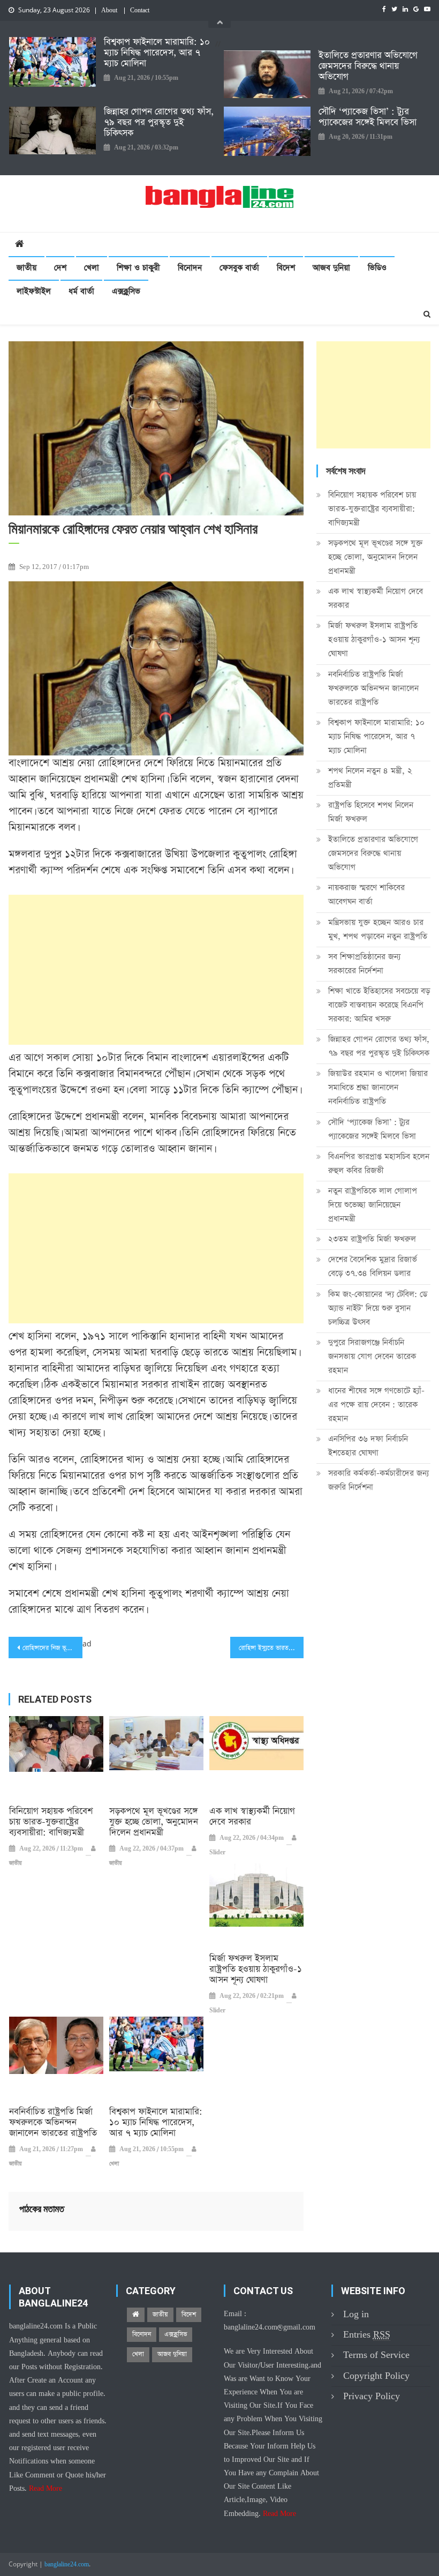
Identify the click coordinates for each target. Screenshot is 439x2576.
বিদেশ (286, 268)
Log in (356, 2314)
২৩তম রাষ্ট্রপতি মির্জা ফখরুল (372, 1239)
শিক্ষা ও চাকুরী (138, 268)
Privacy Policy (372, 2396)
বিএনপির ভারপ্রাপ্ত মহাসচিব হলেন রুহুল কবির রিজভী (379, 1163)
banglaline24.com (67, 2565)
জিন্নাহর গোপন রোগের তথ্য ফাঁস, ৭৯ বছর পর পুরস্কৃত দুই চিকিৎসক (159, 123)
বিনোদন (190, 268)
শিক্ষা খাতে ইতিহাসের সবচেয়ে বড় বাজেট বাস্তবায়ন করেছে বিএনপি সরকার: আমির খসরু (379, 1005)
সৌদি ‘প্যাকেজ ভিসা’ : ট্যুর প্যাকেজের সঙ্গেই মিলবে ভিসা (368, 117)
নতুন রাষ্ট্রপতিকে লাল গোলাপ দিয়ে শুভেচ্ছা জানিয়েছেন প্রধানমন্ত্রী (373, 1205)
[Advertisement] (156, 970)
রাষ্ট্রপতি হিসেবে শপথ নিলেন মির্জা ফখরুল (371, 812)
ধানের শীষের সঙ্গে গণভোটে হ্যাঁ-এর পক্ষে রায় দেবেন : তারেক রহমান (376, 1405)
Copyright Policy (376, 2376)
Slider (217, 1853)
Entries (367, 2335)
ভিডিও (377, 268)
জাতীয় (27, 268)
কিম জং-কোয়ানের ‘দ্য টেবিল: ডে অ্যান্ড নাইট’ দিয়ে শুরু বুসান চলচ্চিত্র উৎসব (378, 1308)
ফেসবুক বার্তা (239, 268)
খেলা (92, 268)
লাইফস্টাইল (34, 291)
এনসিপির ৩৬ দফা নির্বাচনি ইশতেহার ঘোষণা (368, 1446)
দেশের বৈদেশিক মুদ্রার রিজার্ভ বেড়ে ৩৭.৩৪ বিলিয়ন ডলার (373, 1266)
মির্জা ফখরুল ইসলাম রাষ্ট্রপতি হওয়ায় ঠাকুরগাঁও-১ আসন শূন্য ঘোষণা (256, 1970)
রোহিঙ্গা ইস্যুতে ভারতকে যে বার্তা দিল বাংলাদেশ (271, 1648)
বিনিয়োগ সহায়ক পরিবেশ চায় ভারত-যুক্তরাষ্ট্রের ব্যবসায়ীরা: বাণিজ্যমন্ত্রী (51, 1822)
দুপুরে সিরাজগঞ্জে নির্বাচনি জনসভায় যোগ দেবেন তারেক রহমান (372, 1356)
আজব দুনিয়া (331, 268)
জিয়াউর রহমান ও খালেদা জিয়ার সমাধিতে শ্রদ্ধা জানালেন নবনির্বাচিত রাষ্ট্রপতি (378, 1087)
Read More (46, 2489)
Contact (140, 11)
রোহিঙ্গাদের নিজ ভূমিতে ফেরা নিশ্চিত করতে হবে (52, 1648)
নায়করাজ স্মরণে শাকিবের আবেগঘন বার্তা (366, 894)
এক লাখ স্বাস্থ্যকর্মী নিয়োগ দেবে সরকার (252, 1817)
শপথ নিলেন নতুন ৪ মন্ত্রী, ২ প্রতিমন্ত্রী (370, 778)
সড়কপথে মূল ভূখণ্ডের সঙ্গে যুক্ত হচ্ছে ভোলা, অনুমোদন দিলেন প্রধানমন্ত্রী (154, 1822)
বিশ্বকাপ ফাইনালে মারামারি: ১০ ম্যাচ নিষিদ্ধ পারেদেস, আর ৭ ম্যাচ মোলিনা (157, 53)
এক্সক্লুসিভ (126, 291)
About (109, 11)
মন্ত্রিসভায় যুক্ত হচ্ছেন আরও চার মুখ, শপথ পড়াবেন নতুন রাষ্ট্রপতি (378, 929)
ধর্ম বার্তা (81, 291)
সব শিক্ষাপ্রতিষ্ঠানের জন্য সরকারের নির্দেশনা (364, 964)
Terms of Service (376, 2355)
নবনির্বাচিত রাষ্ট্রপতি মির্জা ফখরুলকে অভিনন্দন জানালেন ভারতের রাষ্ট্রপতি (53, 2123)
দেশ (60, 268)
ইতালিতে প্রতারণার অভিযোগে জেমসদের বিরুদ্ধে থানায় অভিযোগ (368, 66)
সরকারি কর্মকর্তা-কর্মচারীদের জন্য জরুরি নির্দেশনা (379, 1480)
